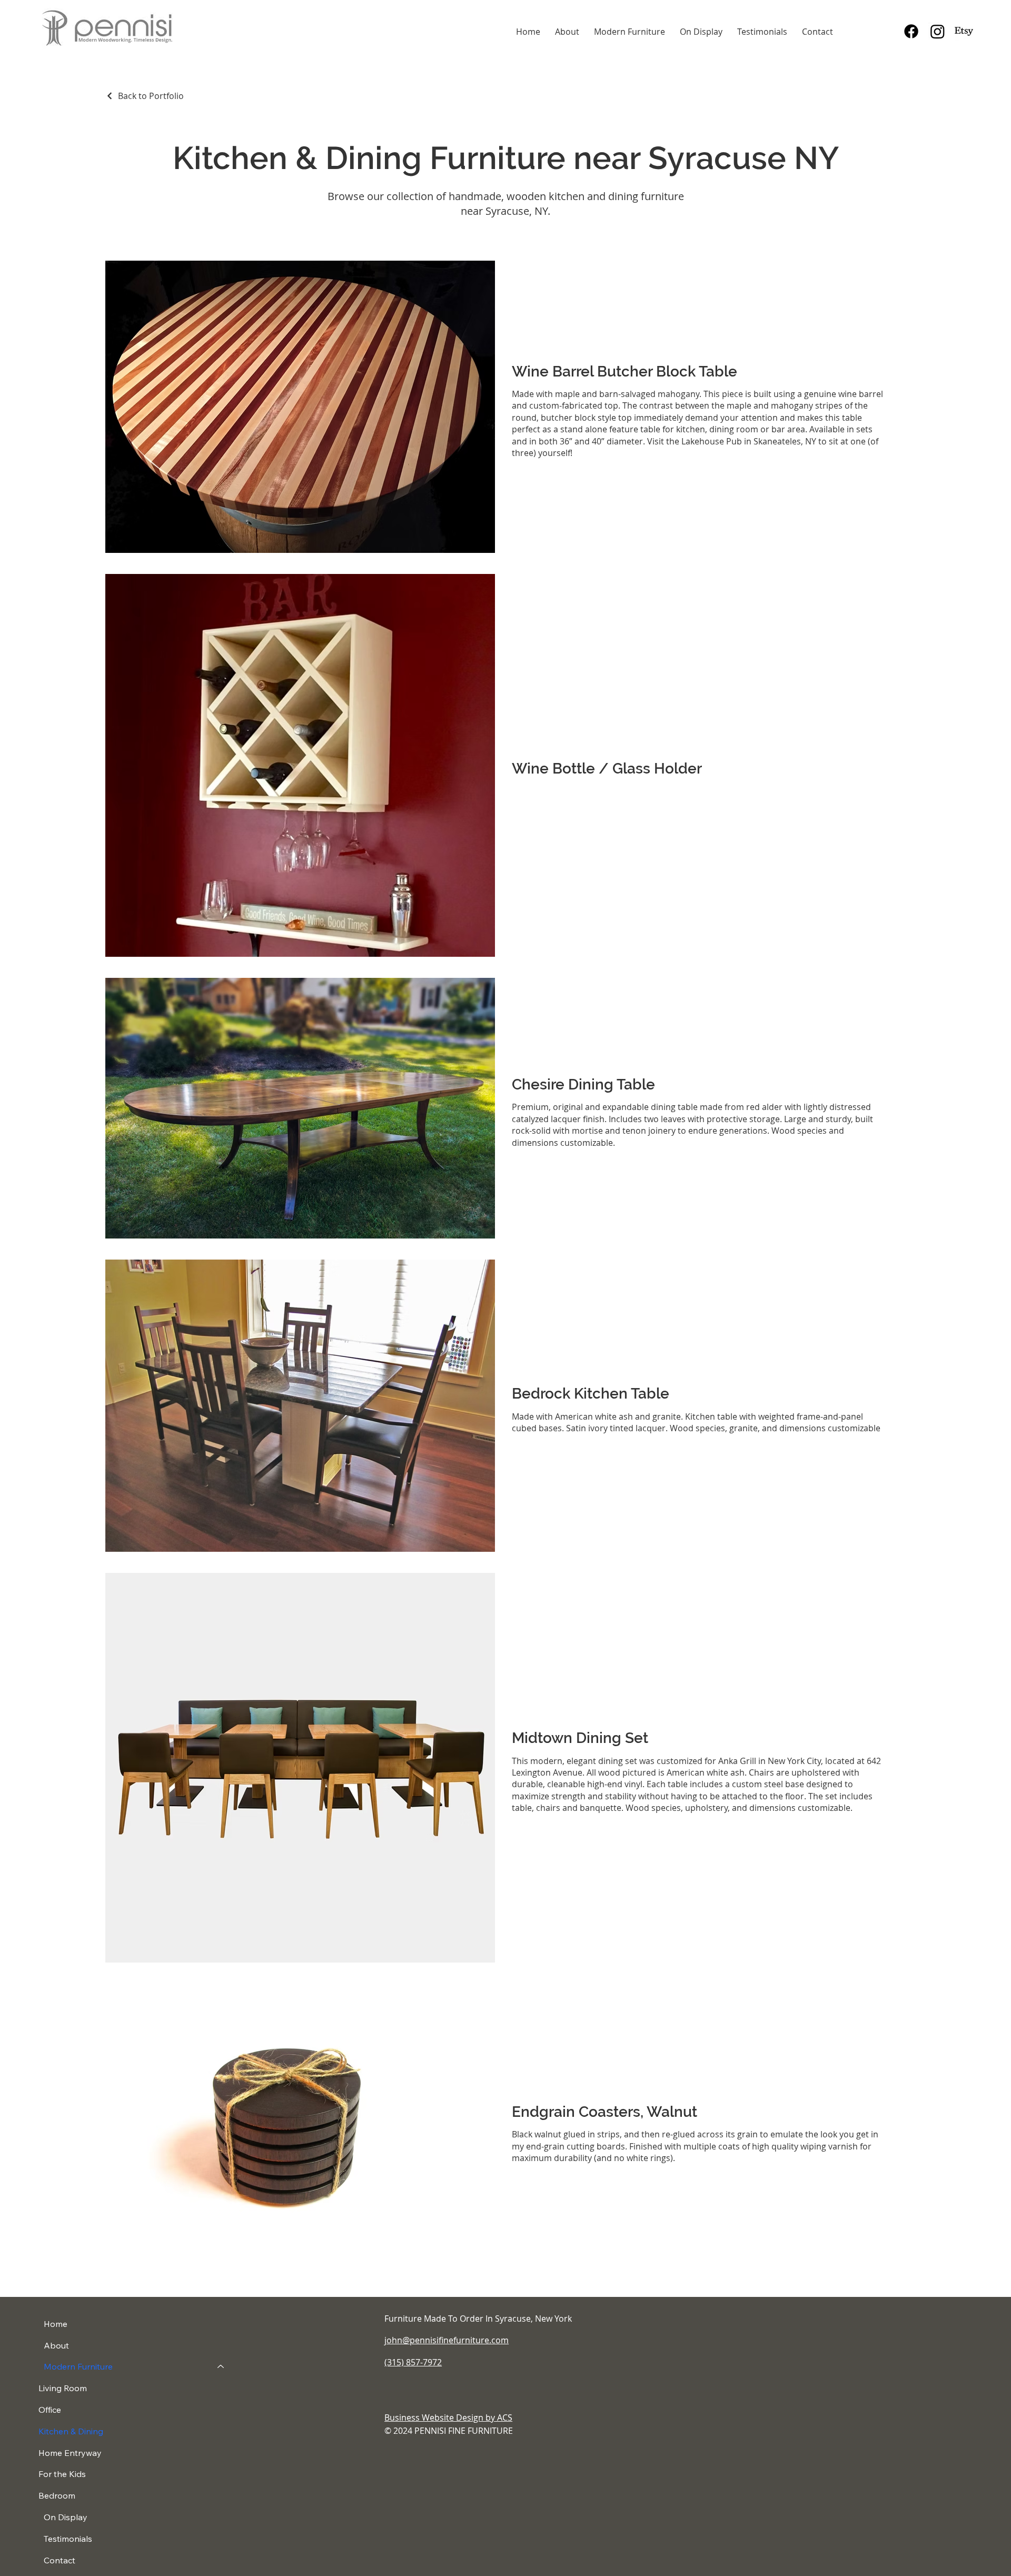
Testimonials (68, 2539)
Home (56, 2324)
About (56, 2345)
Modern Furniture (78, 2366)
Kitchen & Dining (71, 2431)
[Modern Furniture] (221, 2367)
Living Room (63, 2388)
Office (50, 2410)
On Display (66, 2517)
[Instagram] (938, 31)
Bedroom (57, 2495)
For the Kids (62, 2474)
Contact (60, 2560)
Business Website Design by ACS (448, 2418)
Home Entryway (70, 2453)
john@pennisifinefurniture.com (447, 2340)
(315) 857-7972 (413, 2362)
